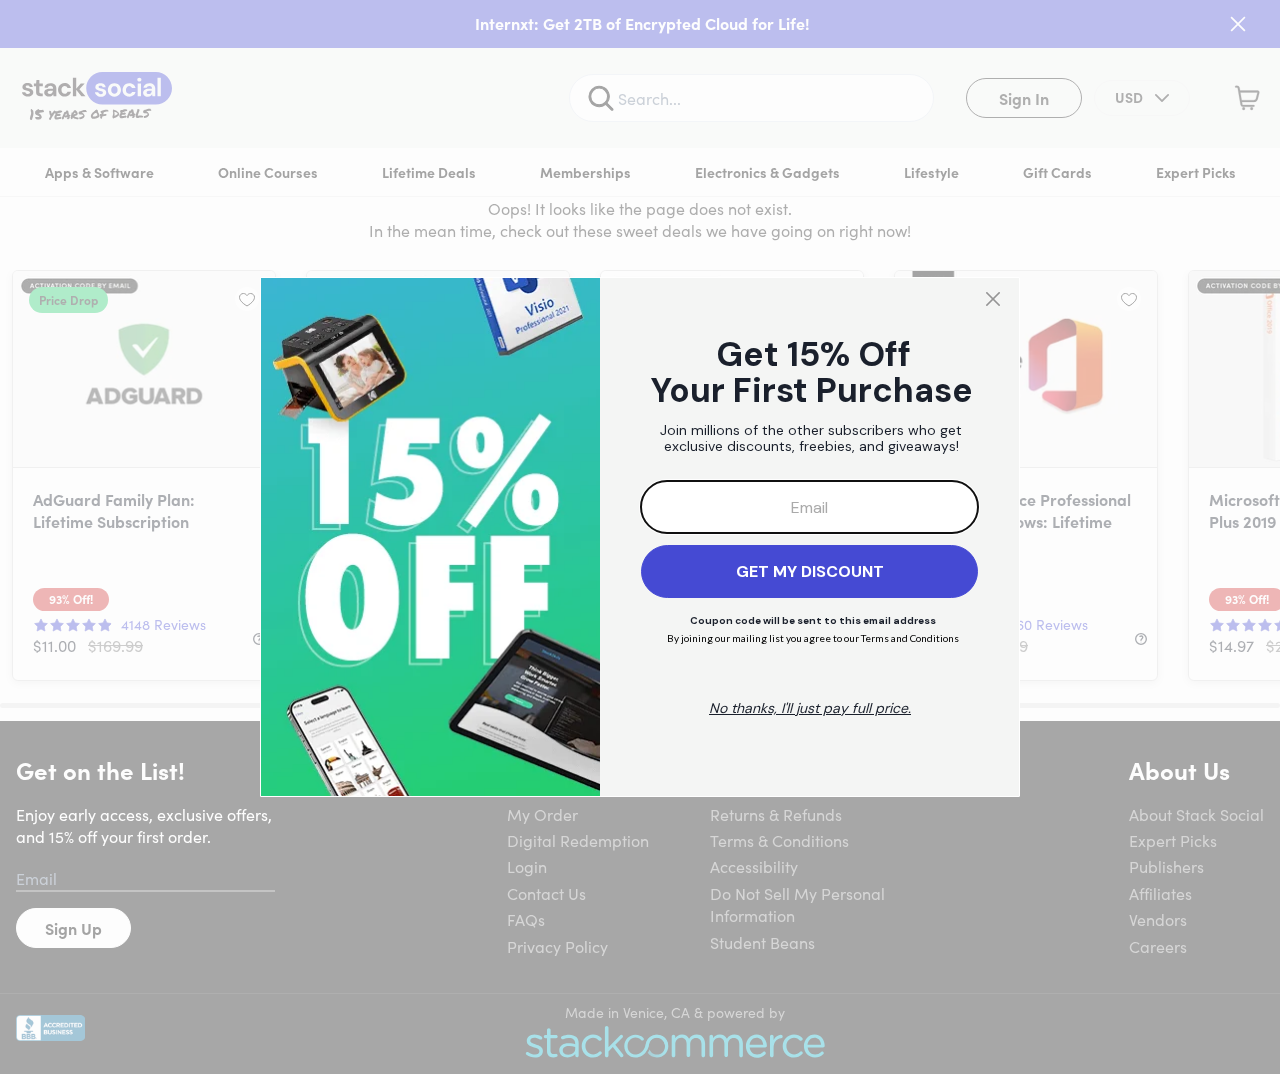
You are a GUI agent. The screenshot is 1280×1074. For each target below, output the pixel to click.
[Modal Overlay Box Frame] (640, 537)
